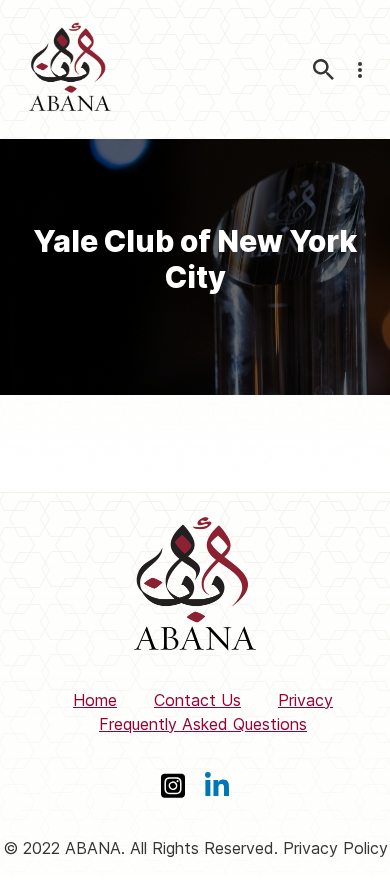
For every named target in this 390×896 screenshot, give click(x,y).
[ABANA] (70, 69)
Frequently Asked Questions (203, 724)
